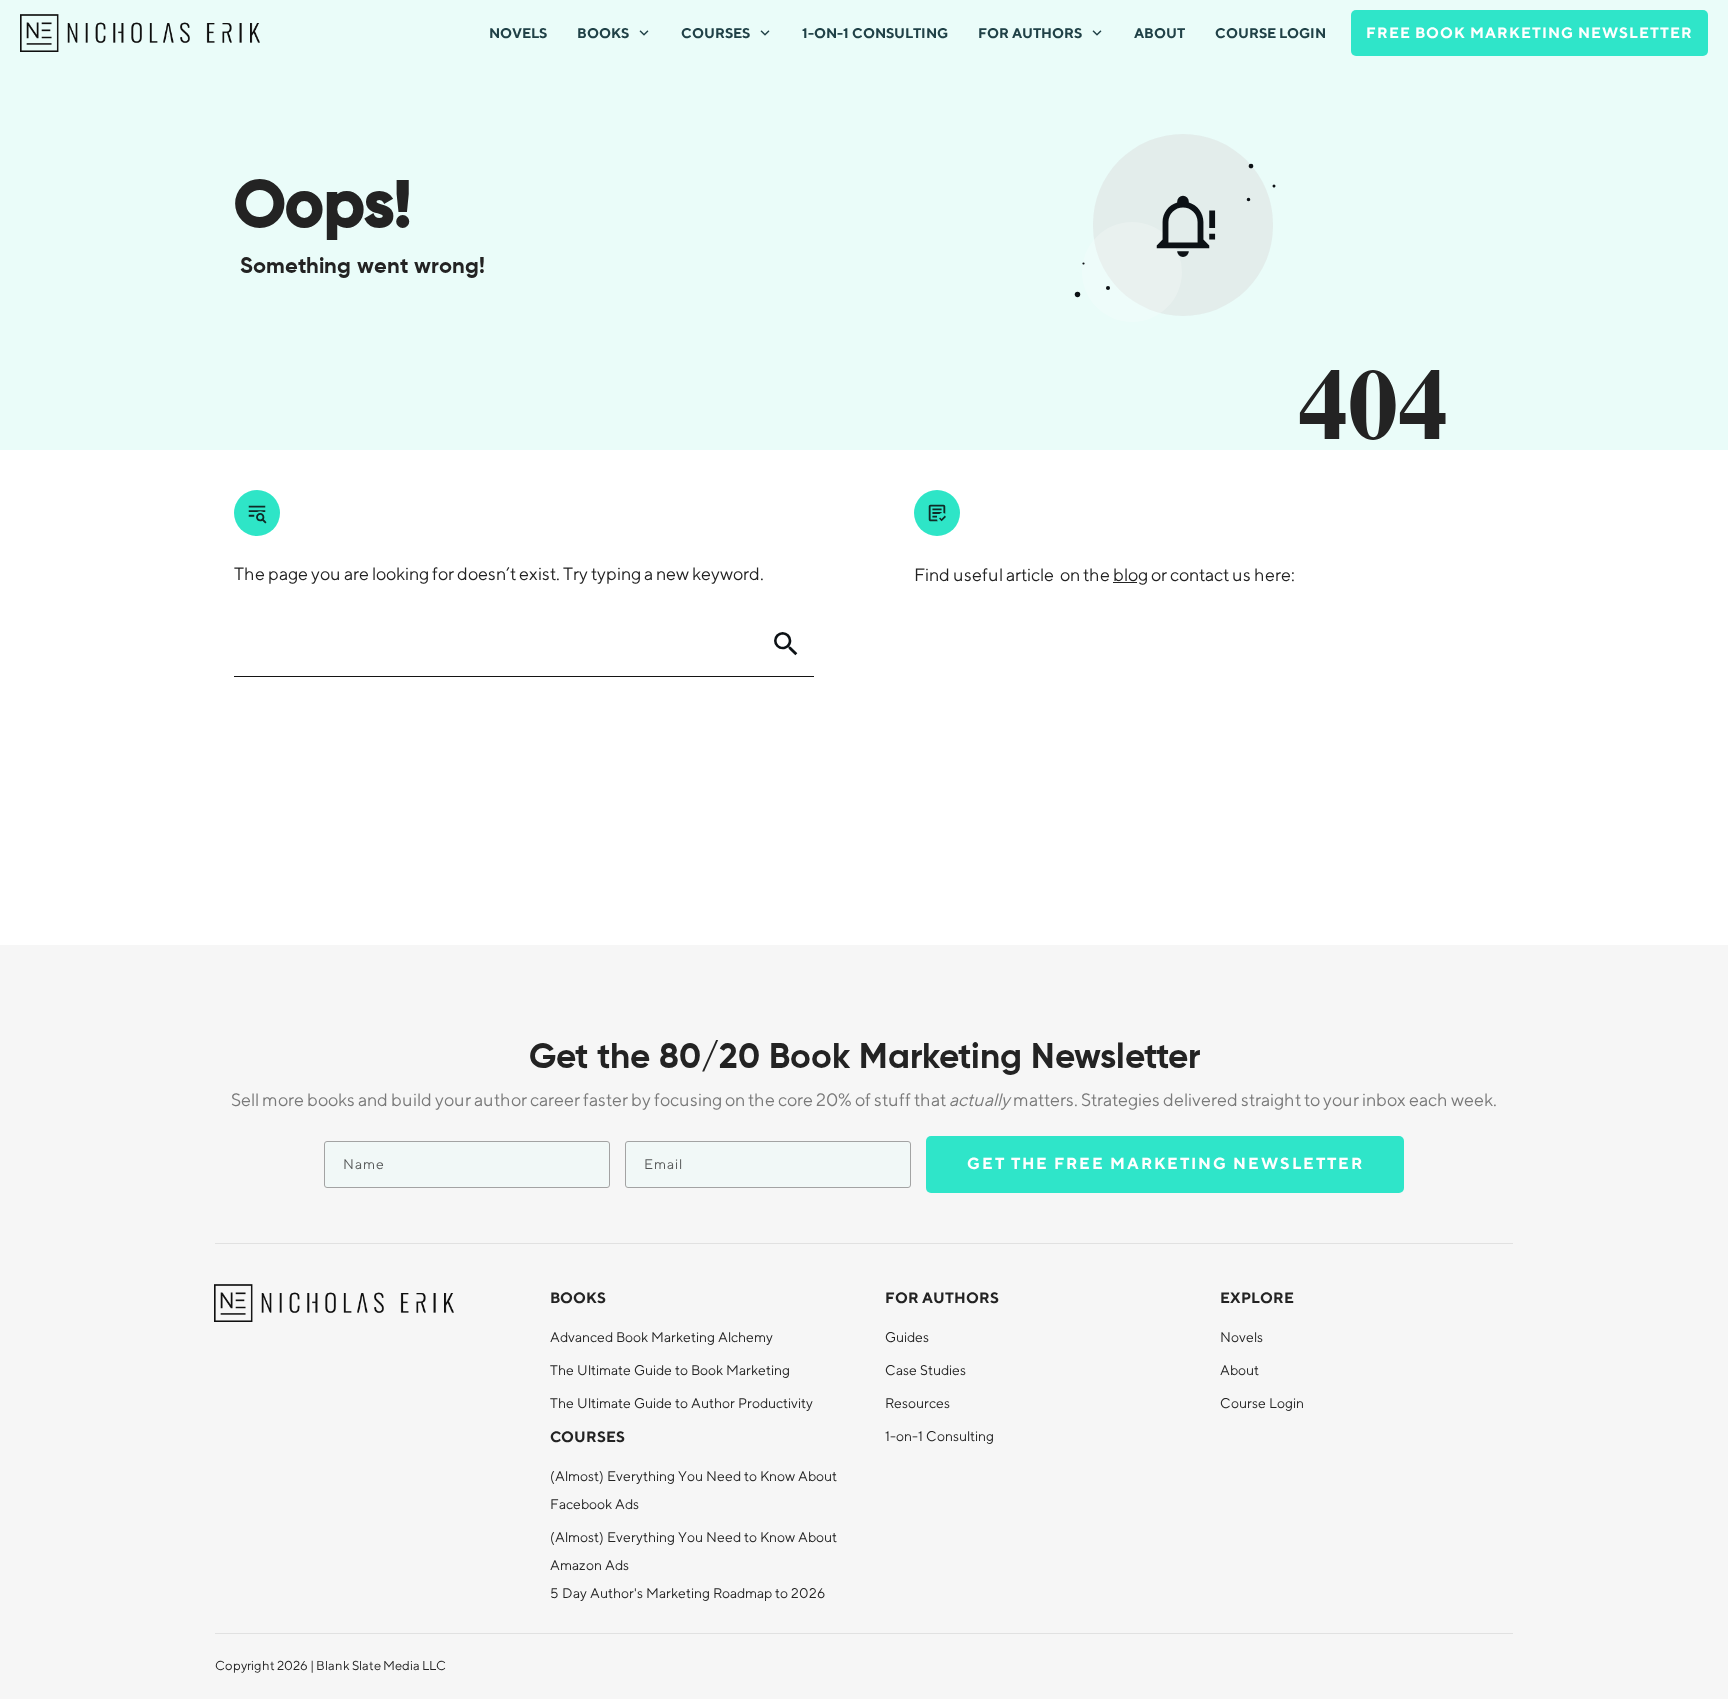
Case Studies (925, 1370)
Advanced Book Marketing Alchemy (661, 1337)
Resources (917, 1403)
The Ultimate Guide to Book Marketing (670, 1370)
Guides (907, 1337)
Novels (1241, 1337)
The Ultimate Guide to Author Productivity (681, 1403)
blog (1130, 574)
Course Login (1262, 1403)
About (1239, 1370)
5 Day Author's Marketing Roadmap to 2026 (687, 1593)
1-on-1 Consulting (939, 1436)
